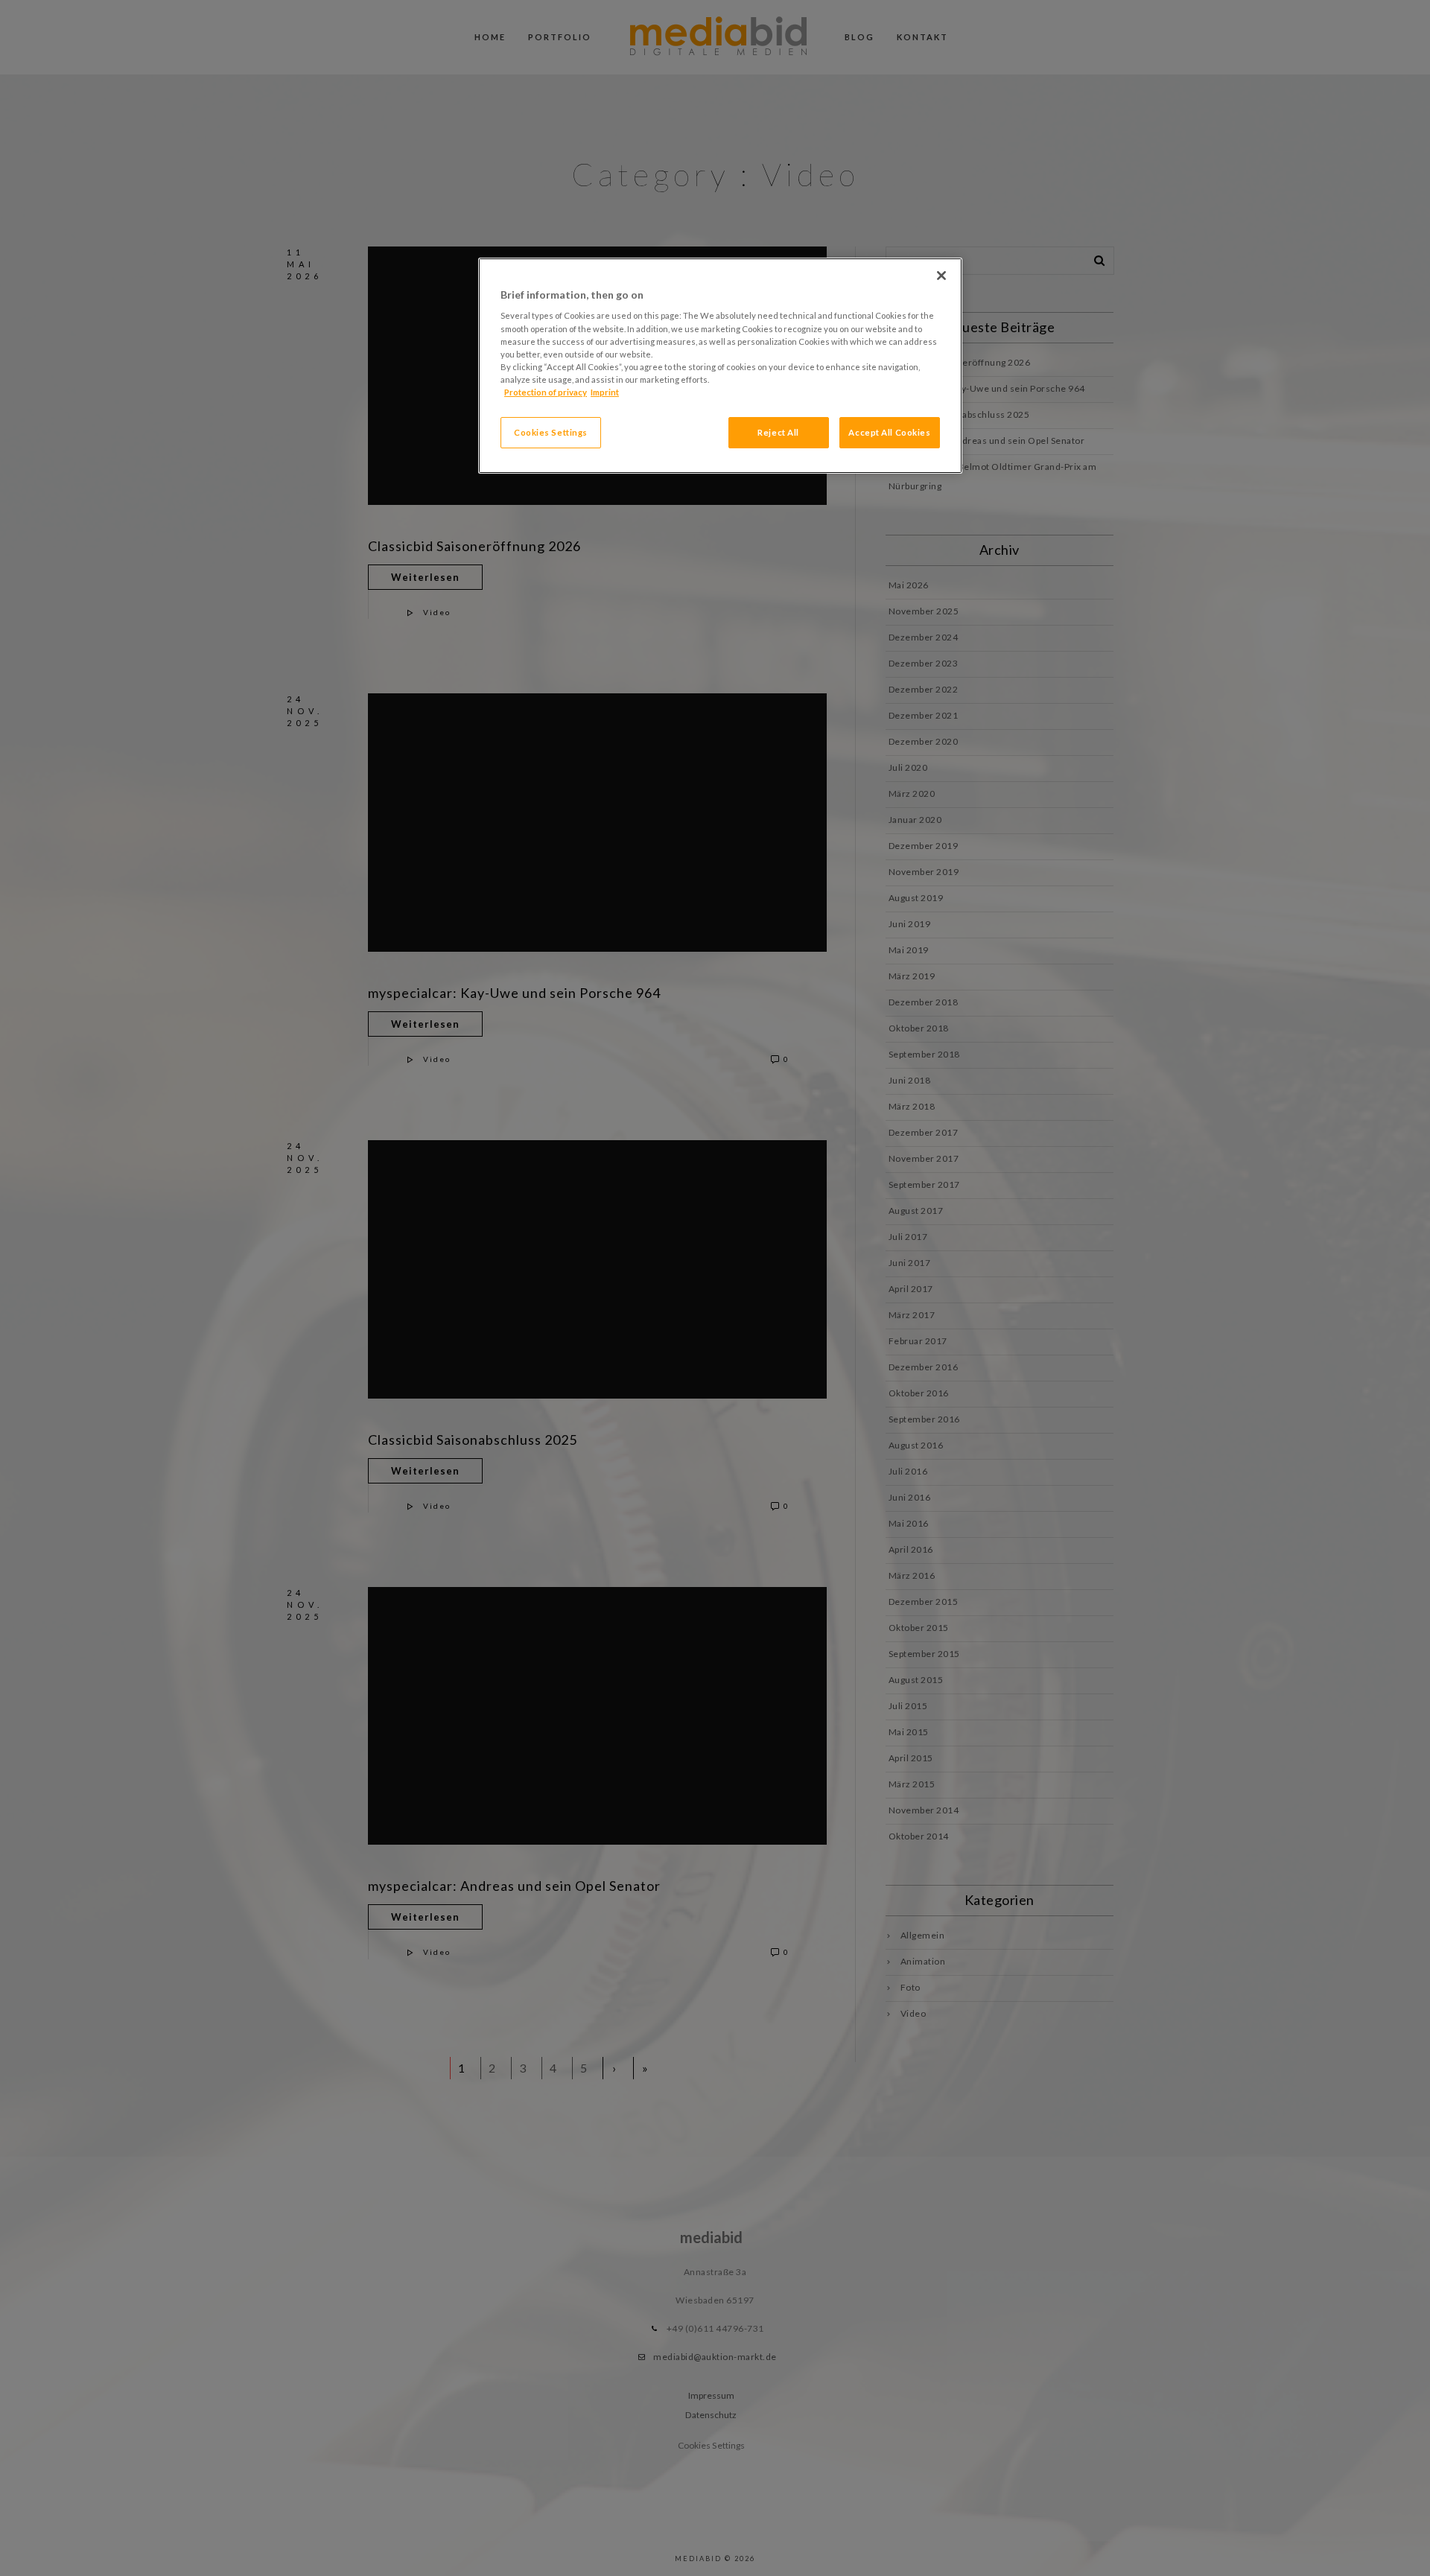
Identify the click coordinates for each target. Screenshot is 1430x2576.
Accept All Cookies (889, 432)
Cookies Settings (551, 432)
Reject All (778, 432)
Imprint (605, 392)
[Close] (941, 276)
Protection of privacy (546, 392)
